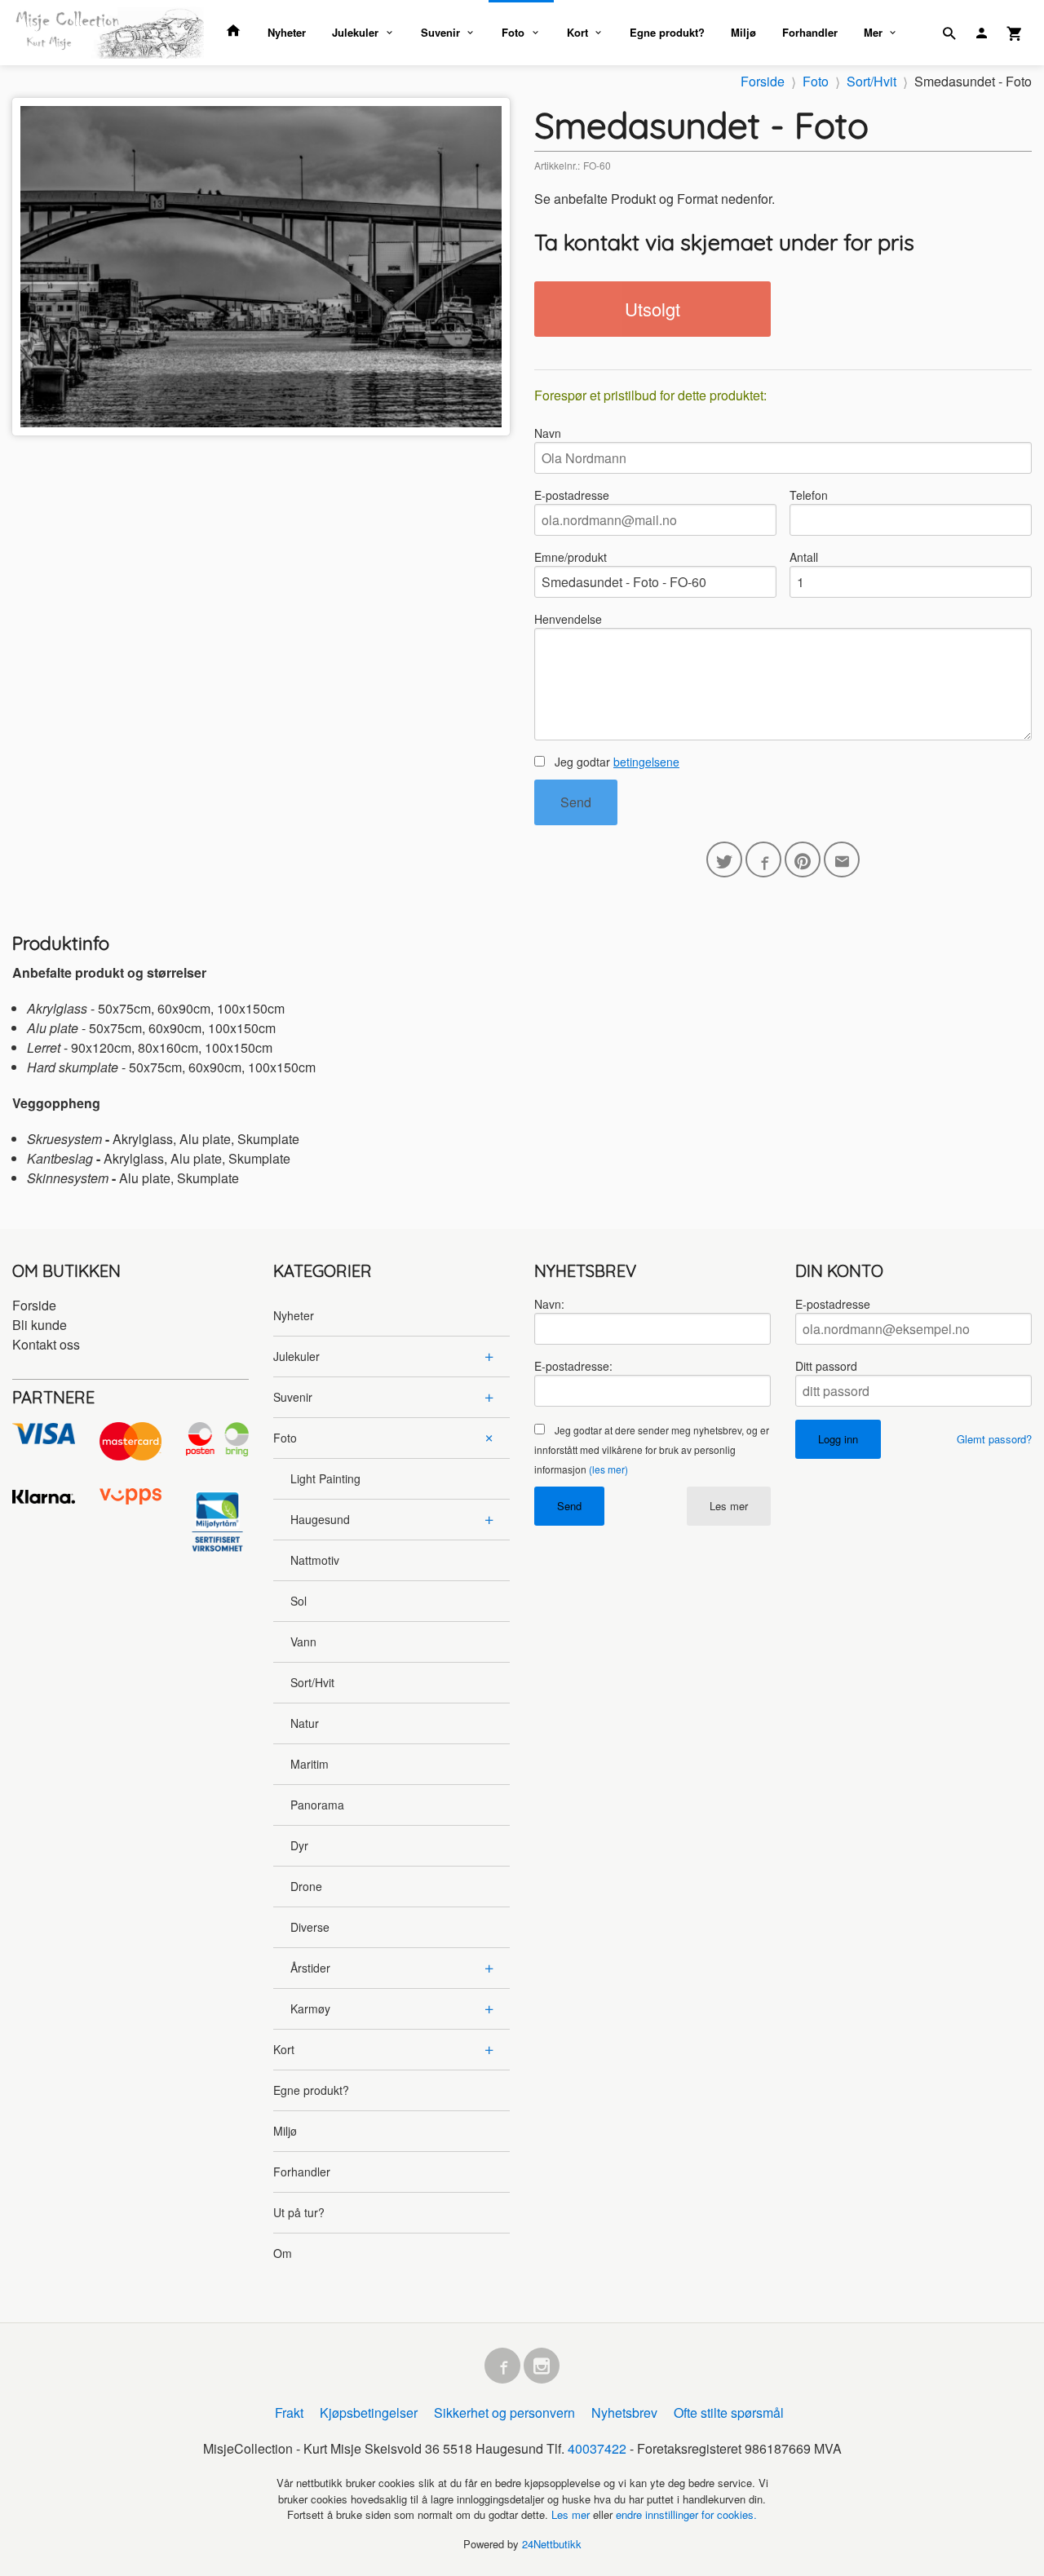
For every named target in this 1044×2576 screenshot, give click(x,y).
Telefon (809, 495)
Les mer (729, 1506)
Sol (299, 1601)
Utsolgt (652, 309)
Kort (577, 32)
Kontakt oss (46, 1344)
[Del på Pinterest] (803, 859)
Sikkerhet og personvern (504, 2413)
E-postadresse (572, 495)
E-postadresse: (573, 1366)
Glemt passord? (994, 1439)
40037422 (597, 2448)
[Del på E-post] (842, 859)
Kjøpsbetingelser (369, 2413)
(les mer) (608, 1469)
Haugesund (320, 1519)
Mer (873, 32)
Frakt (289, 2413)
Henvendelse (568, 619)
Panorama (317, 1805)
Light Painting (325, 1478)
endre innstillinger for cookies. (686, 2514)
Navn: (549, 1304)
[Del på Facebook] (763, 859)
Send (576, 802)
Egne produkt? (667, 32)
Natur (305, 1723)
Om (283, 2253)
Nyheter (287, 32)
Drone (306, 1886)
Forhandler (810, 32)
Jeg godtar (615, 762)
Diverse (310, 1927)
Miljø (743, 32)
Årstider (310, 1968)
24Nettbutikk (552, 2544)
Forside (763, 81)
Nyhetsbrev (624, 2413)
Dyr (299, 1845)
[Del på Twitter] (724, 859)
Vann (303, 1641)
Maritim (310, 1764)
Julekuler (355, 32)
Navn (548, 433)
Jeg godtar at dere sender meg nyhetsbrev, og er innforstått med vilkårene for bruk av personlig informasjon (652, 1449)
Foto (513, 32)
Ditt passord (826, 1366)
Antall (804, 557)
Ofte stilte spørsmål (729, 2413)
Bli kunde (40, 1325)
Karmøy (310, 2008)
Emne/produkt (571, 557)
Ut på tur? (299, 2212)
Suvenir (440, 32)
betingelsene (646, 762)
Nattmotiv (315, 1560)
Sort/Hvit (312, 1682)
